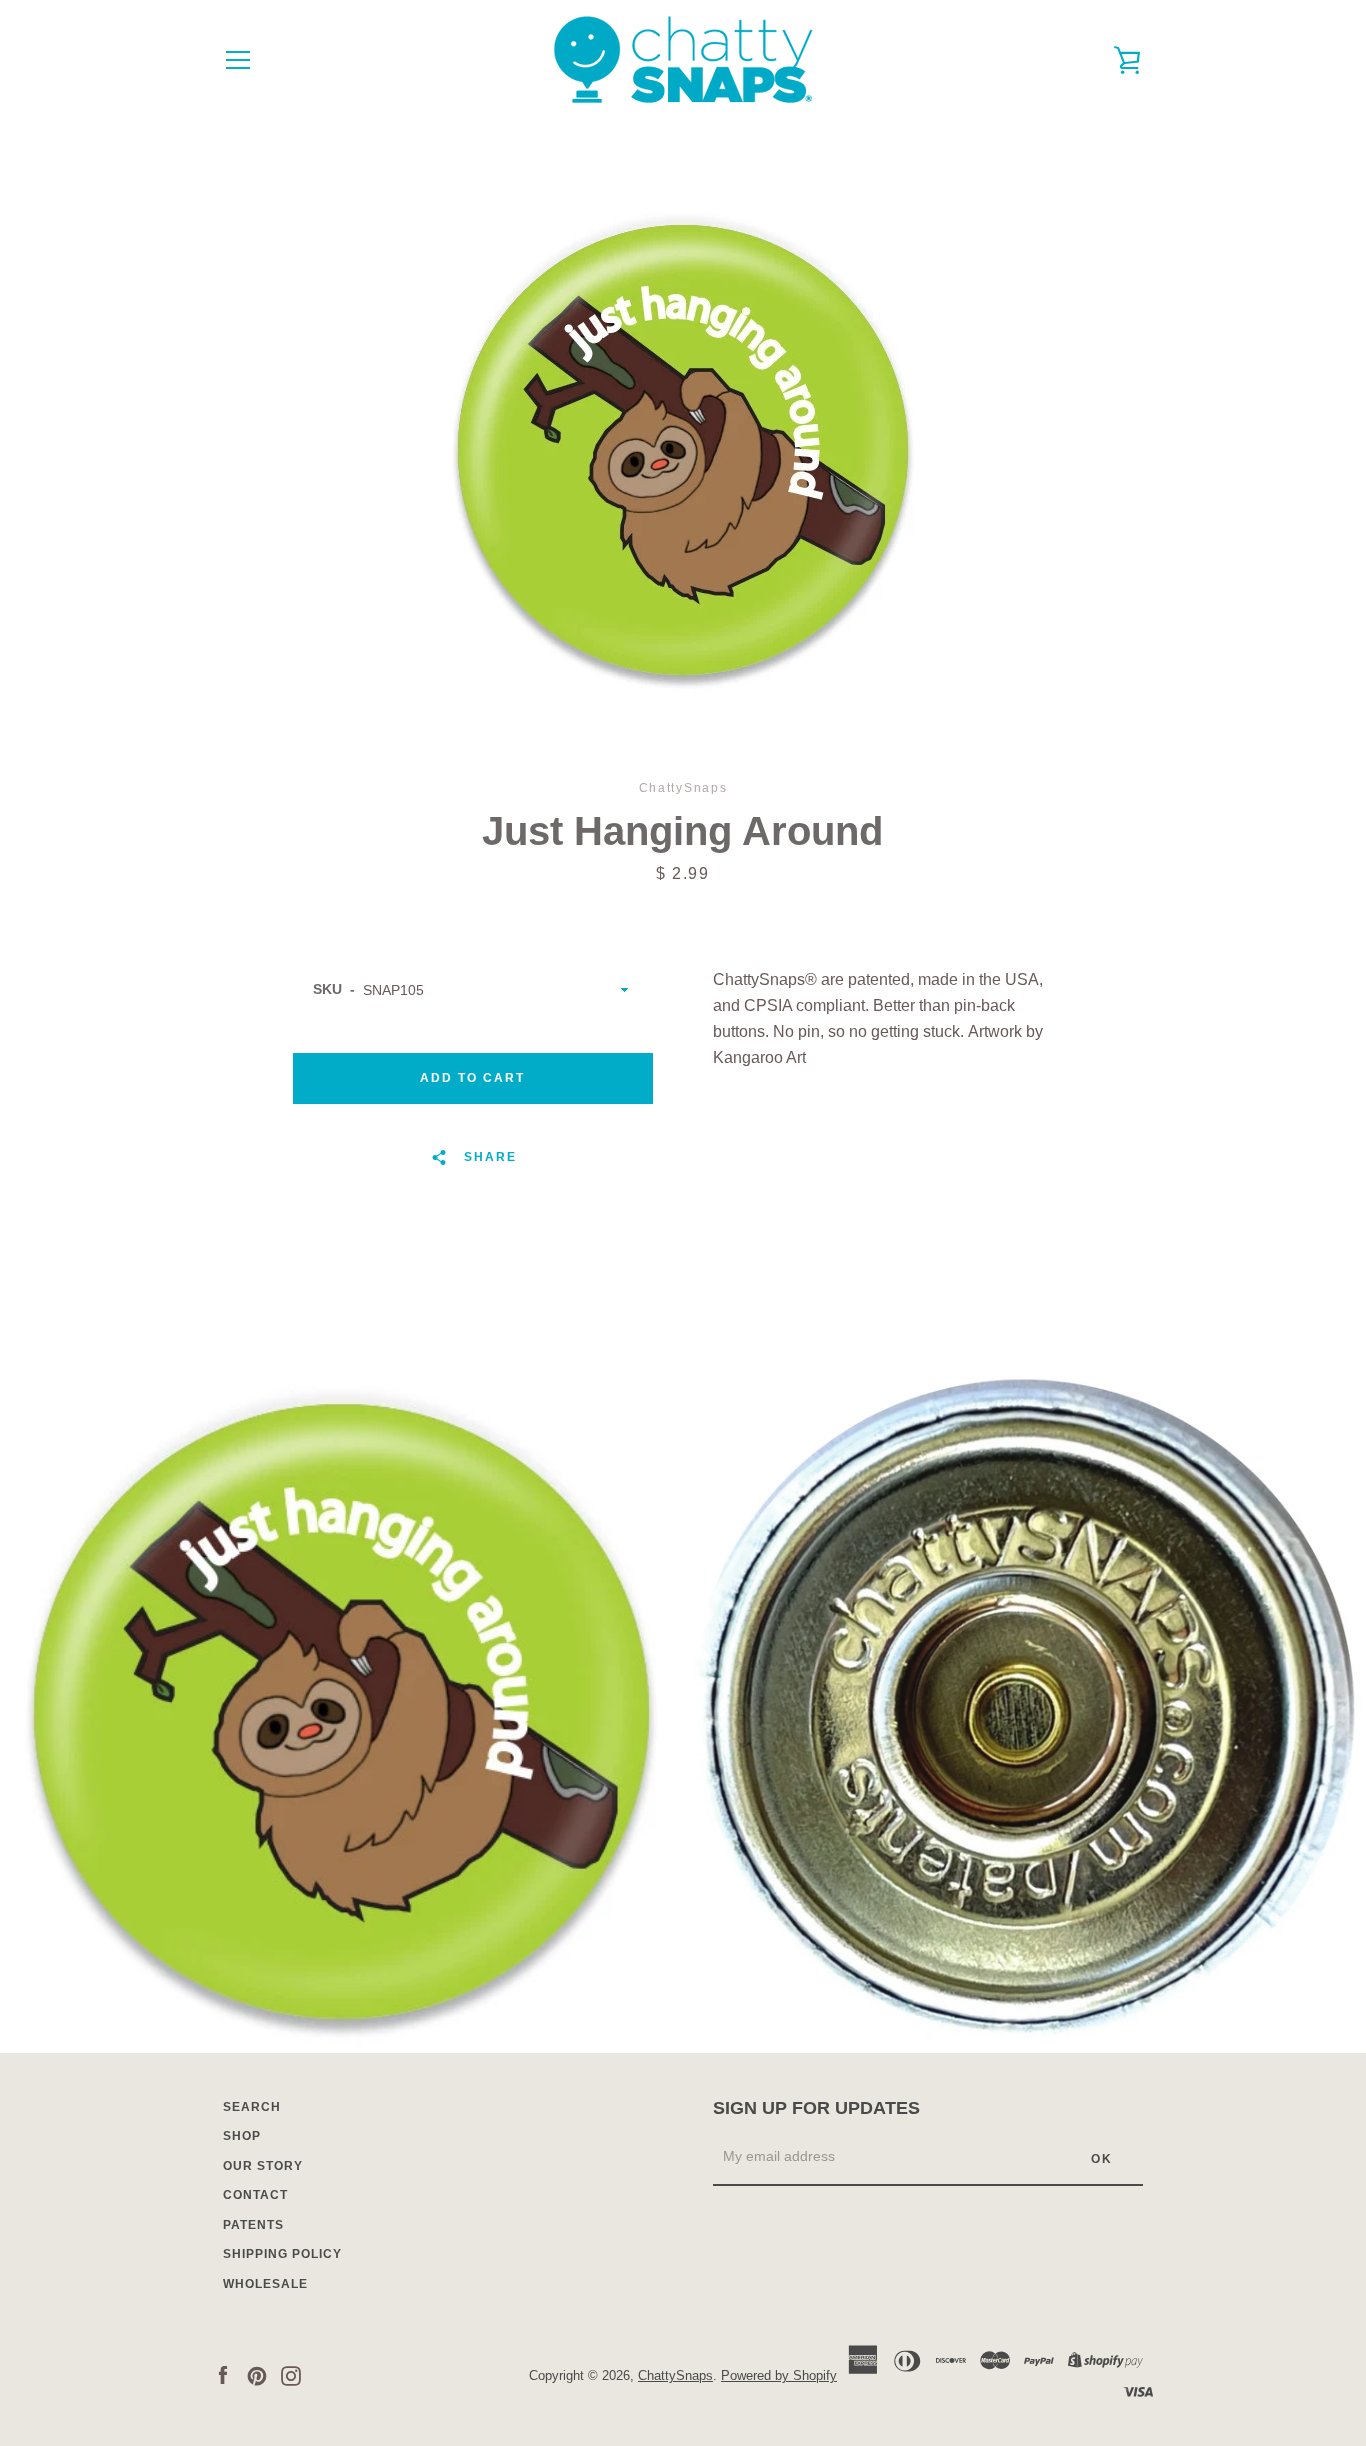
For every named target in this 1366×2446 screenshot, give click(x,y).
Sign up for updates (816, 2108)
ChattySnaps (675, 2375)
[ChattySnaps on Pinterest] (257, 2374)
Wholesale (265, 2284)
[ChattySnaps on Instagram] (291, 2374)
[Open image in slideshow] (683, 450)
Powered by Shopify (779, 2375)
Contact (255, 2195)
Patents (253, 2225)
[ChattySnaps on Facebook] (223, 2374)
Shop (242, 2136)
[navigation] (238, 60)
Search (252, 2107)
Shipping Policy (282, 2254)
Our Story (263, 2166)
